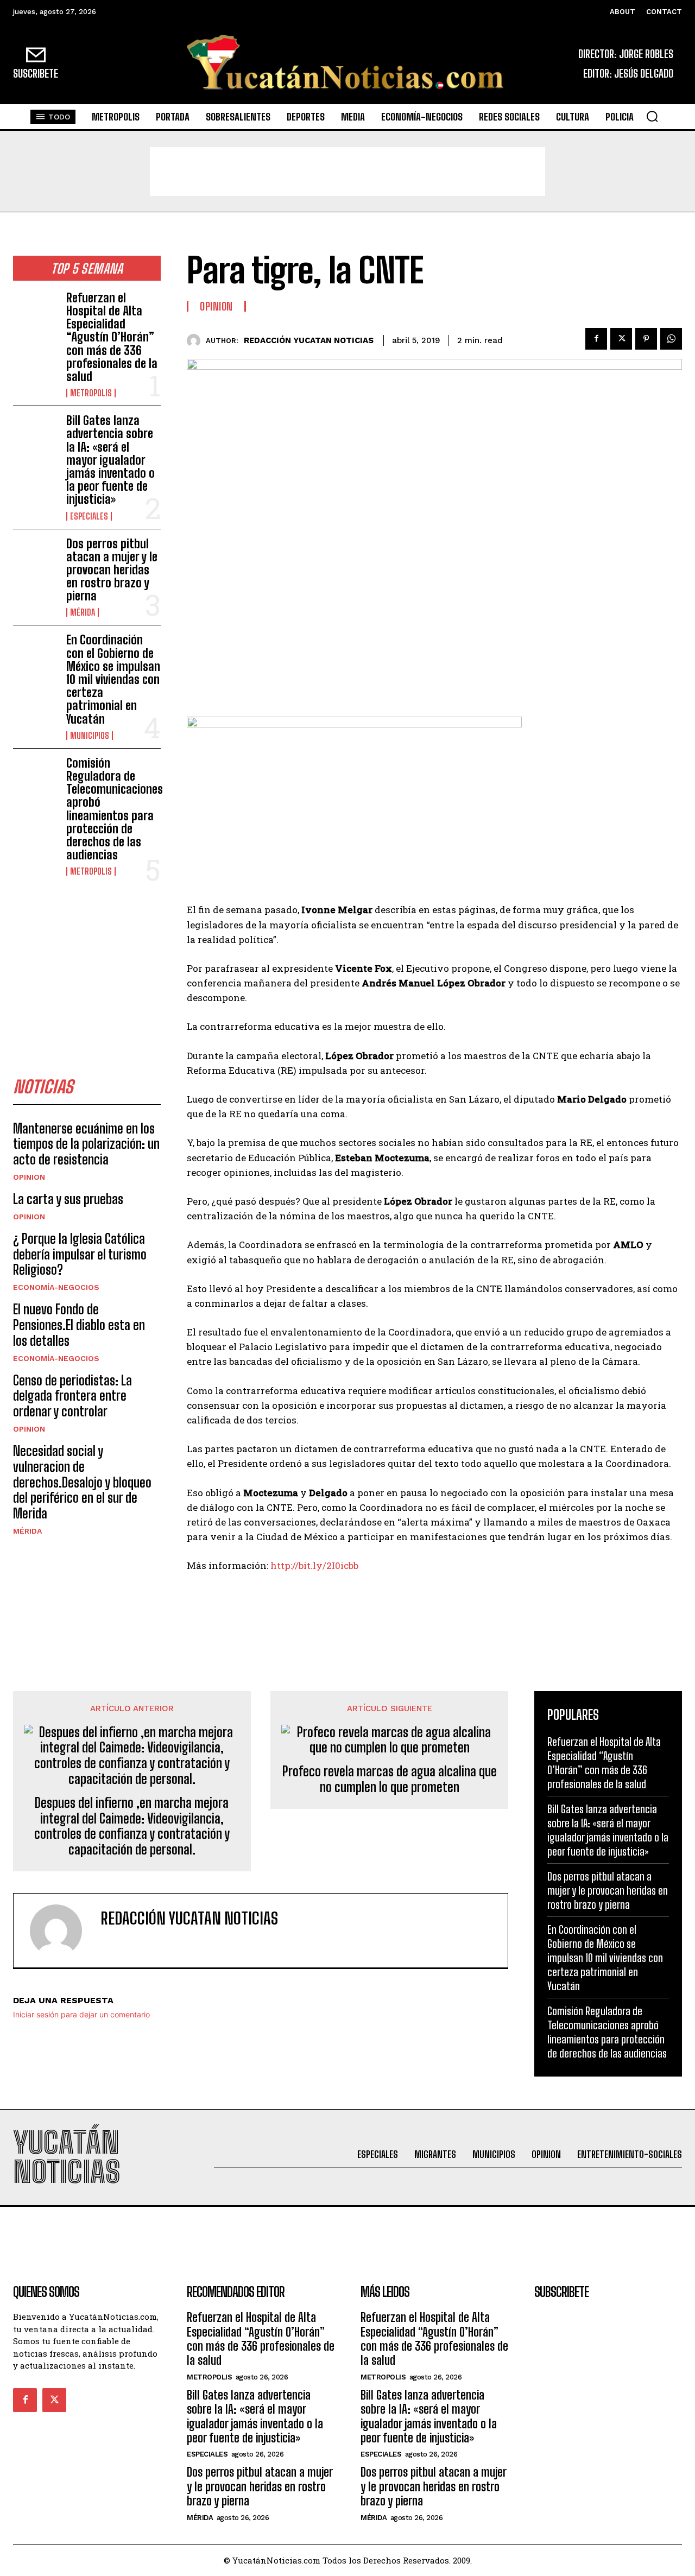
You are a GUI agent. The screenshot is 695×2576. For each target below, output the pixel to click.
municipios (90, 736)
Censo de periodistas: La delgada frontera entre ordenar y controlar (72, 1396)
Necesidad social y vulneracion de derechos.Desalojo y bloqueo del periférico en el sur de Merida (82, 1482)
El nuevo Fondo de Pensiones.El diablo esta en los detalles (79, 1325)
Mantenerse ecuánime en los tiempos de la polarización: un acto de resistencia (86, 1144)
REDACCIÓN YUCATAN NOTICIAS (309, 340)
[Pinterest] (646, 339)
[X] (621, 339)
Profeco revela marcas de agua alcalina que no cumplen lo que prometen (390, 1779)
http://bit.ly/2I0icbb (314, 1565)
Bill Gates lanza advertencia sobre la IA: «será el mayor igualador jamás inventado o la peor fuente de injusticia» (110, 460)
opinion (29, 1177)
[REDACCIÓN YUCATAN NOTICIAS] (196, 341)
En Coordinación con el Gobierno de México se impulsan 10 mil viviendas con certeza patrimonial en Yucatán (113, 679)
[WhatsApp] (671, 339)
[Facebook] (596, 339)
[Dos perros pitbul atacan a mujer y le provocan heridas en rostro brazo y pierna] (35, 557)
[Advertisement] (347, 172)
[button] (652, 116)
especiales (89, 516)
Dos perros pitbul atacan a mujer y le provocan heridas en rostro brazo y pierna (112, 570)
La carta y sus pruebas (68, 1199)
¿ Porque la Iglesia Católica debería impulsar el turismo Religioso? (80, 1254)
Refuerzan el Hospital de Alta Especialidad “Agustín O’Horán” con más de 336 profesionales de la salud (112, 337)
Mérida (83, 612)
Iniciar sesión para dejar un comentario (81, 2014)
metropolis (91, 393)
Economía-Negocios (56, 1287)
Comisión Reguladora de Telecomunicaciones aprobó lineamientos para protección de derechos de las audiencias (115, 809)
